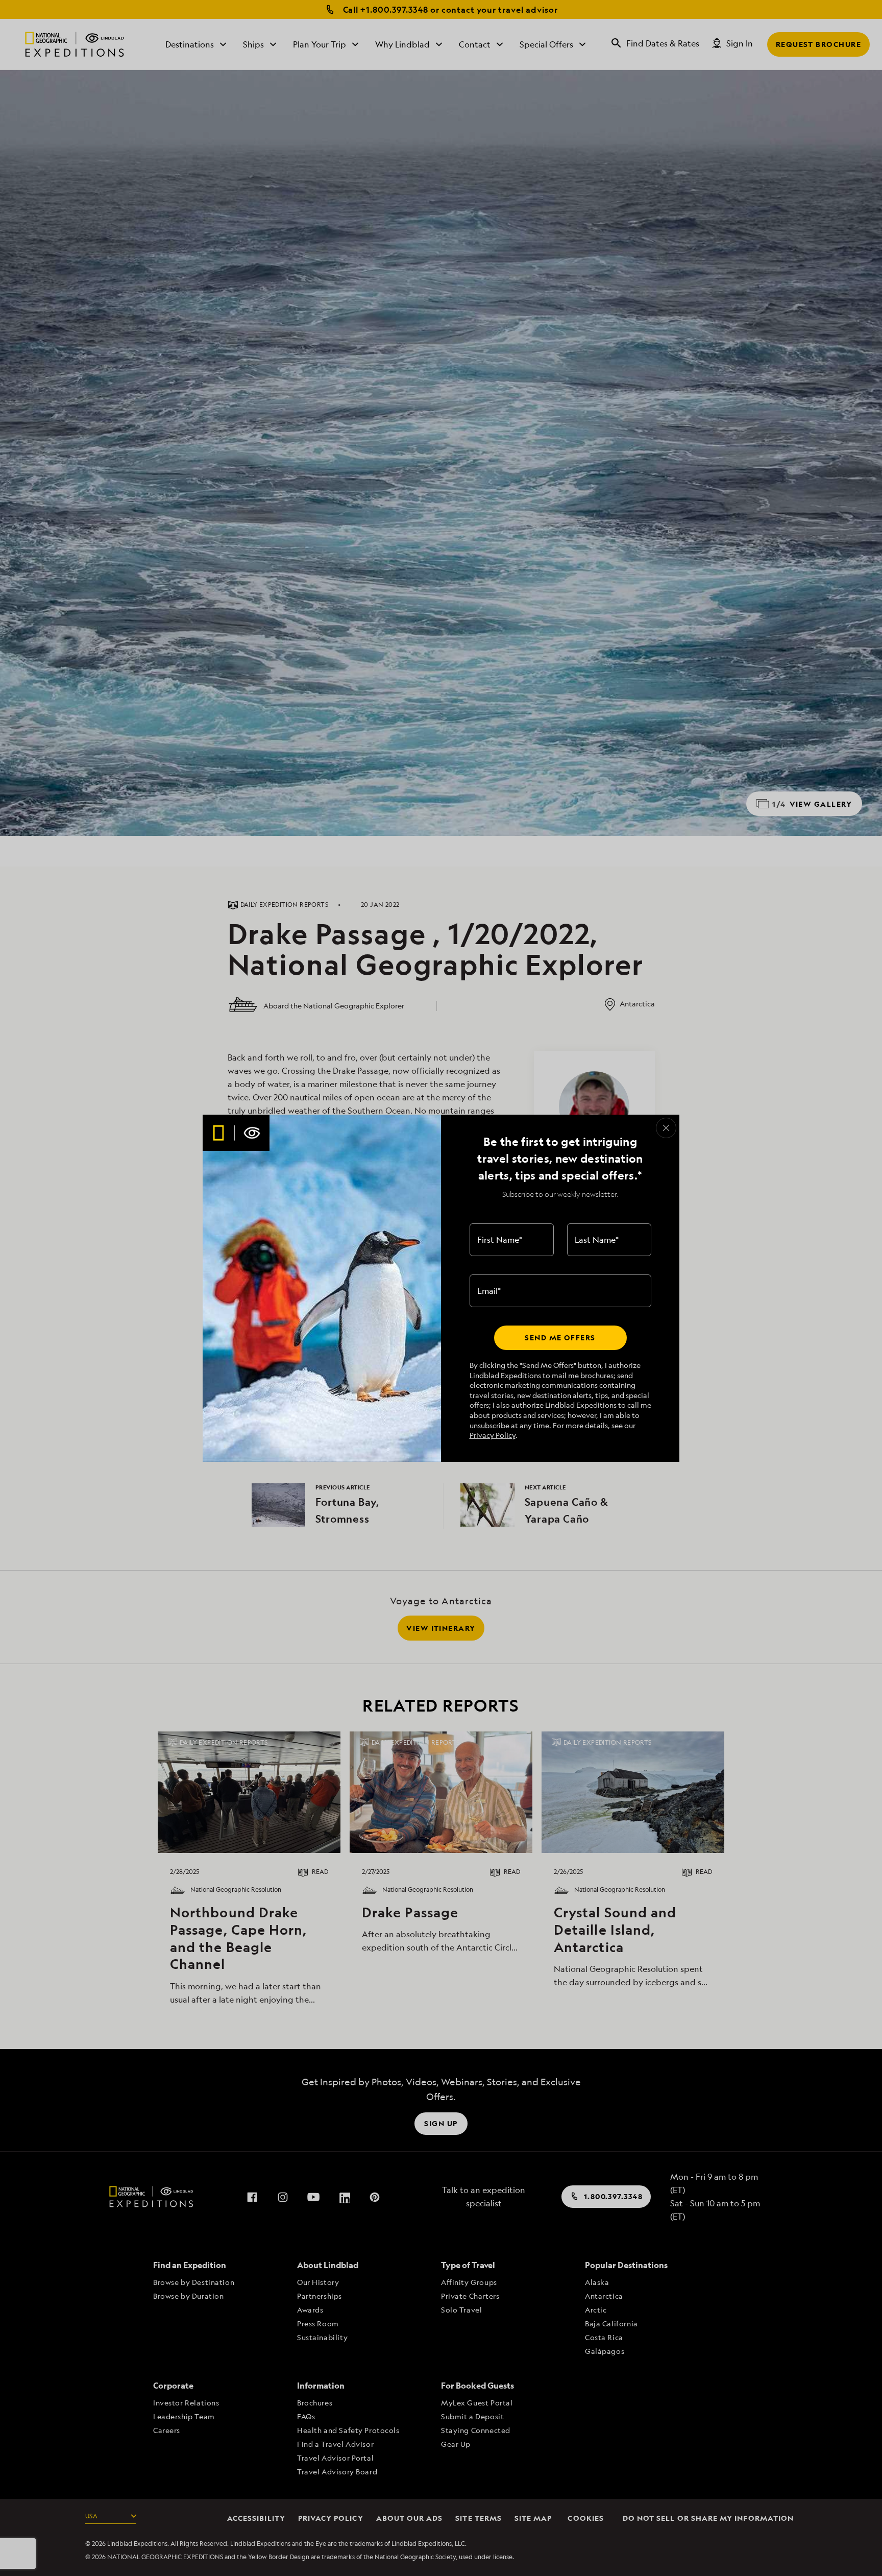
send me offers (560, 1338)
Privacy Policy (493, 1435)
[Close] (666, 1128)
